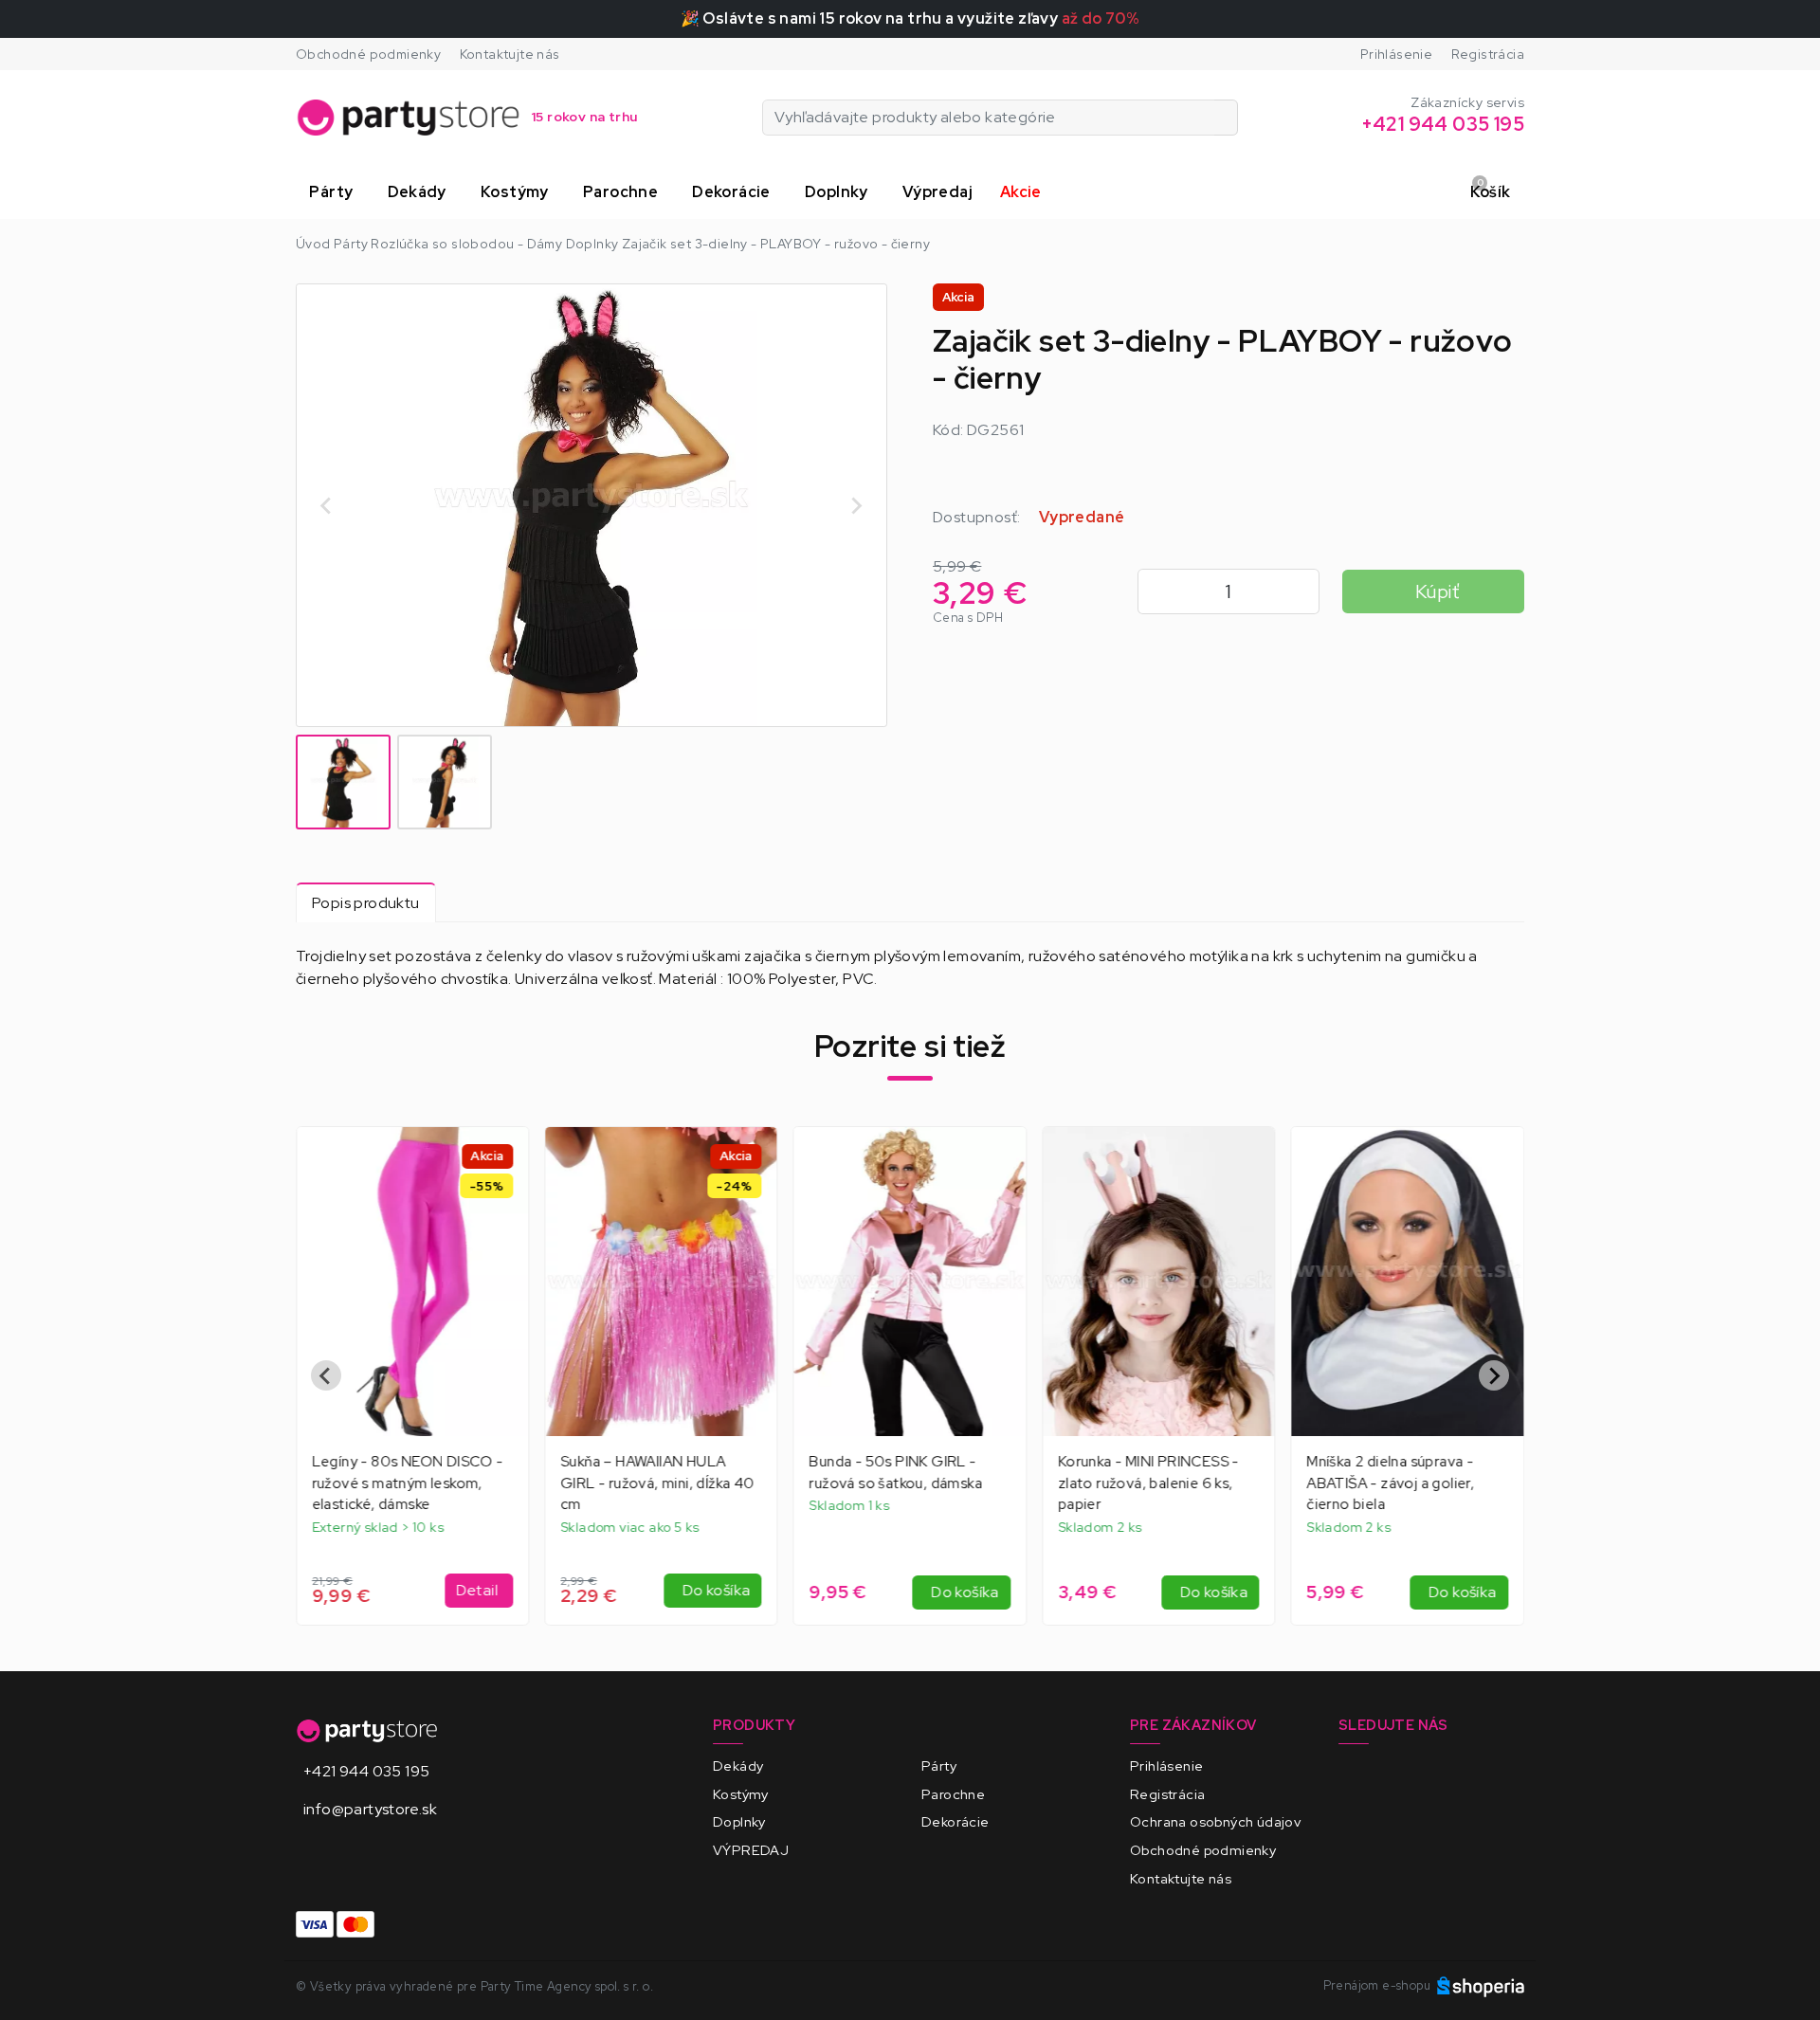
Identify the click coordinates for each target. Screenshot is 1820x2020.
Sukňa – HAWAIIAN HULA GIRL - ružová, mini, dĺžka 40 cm (657, 1483)
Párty (939, 1765)
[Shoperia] (1481, 1985)
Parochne (953, 1794)
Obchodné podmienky (368, 54)
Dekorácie (955, 1821)
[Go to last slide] (327, 505)
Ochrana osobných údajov (1215, 1821)
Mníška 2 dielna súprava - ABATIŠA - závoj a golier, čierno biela (1391, 1483)
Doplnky (739, 1821)
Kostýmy (741, 1794)
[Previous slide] (326, 1375)
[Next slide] (856, 505)
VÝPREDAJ (751, 1850)
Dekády (738, 1765)
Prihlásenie (1396, 54)
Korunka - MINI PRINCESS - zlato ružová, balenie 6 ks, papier (1148, 1483)
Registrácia (1488, 54)
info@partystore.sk (370, 1809)
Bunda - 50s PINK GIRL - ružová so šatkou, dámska (896, 1473)
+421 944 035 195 (366, 1771)
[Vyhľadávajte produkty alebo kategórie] (1226, 118)
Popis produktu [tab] (366, 903)
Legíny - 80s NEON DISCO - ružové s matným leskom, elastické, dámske (408, 1483)
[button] (335, 192)
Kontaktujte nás (510, 54)
